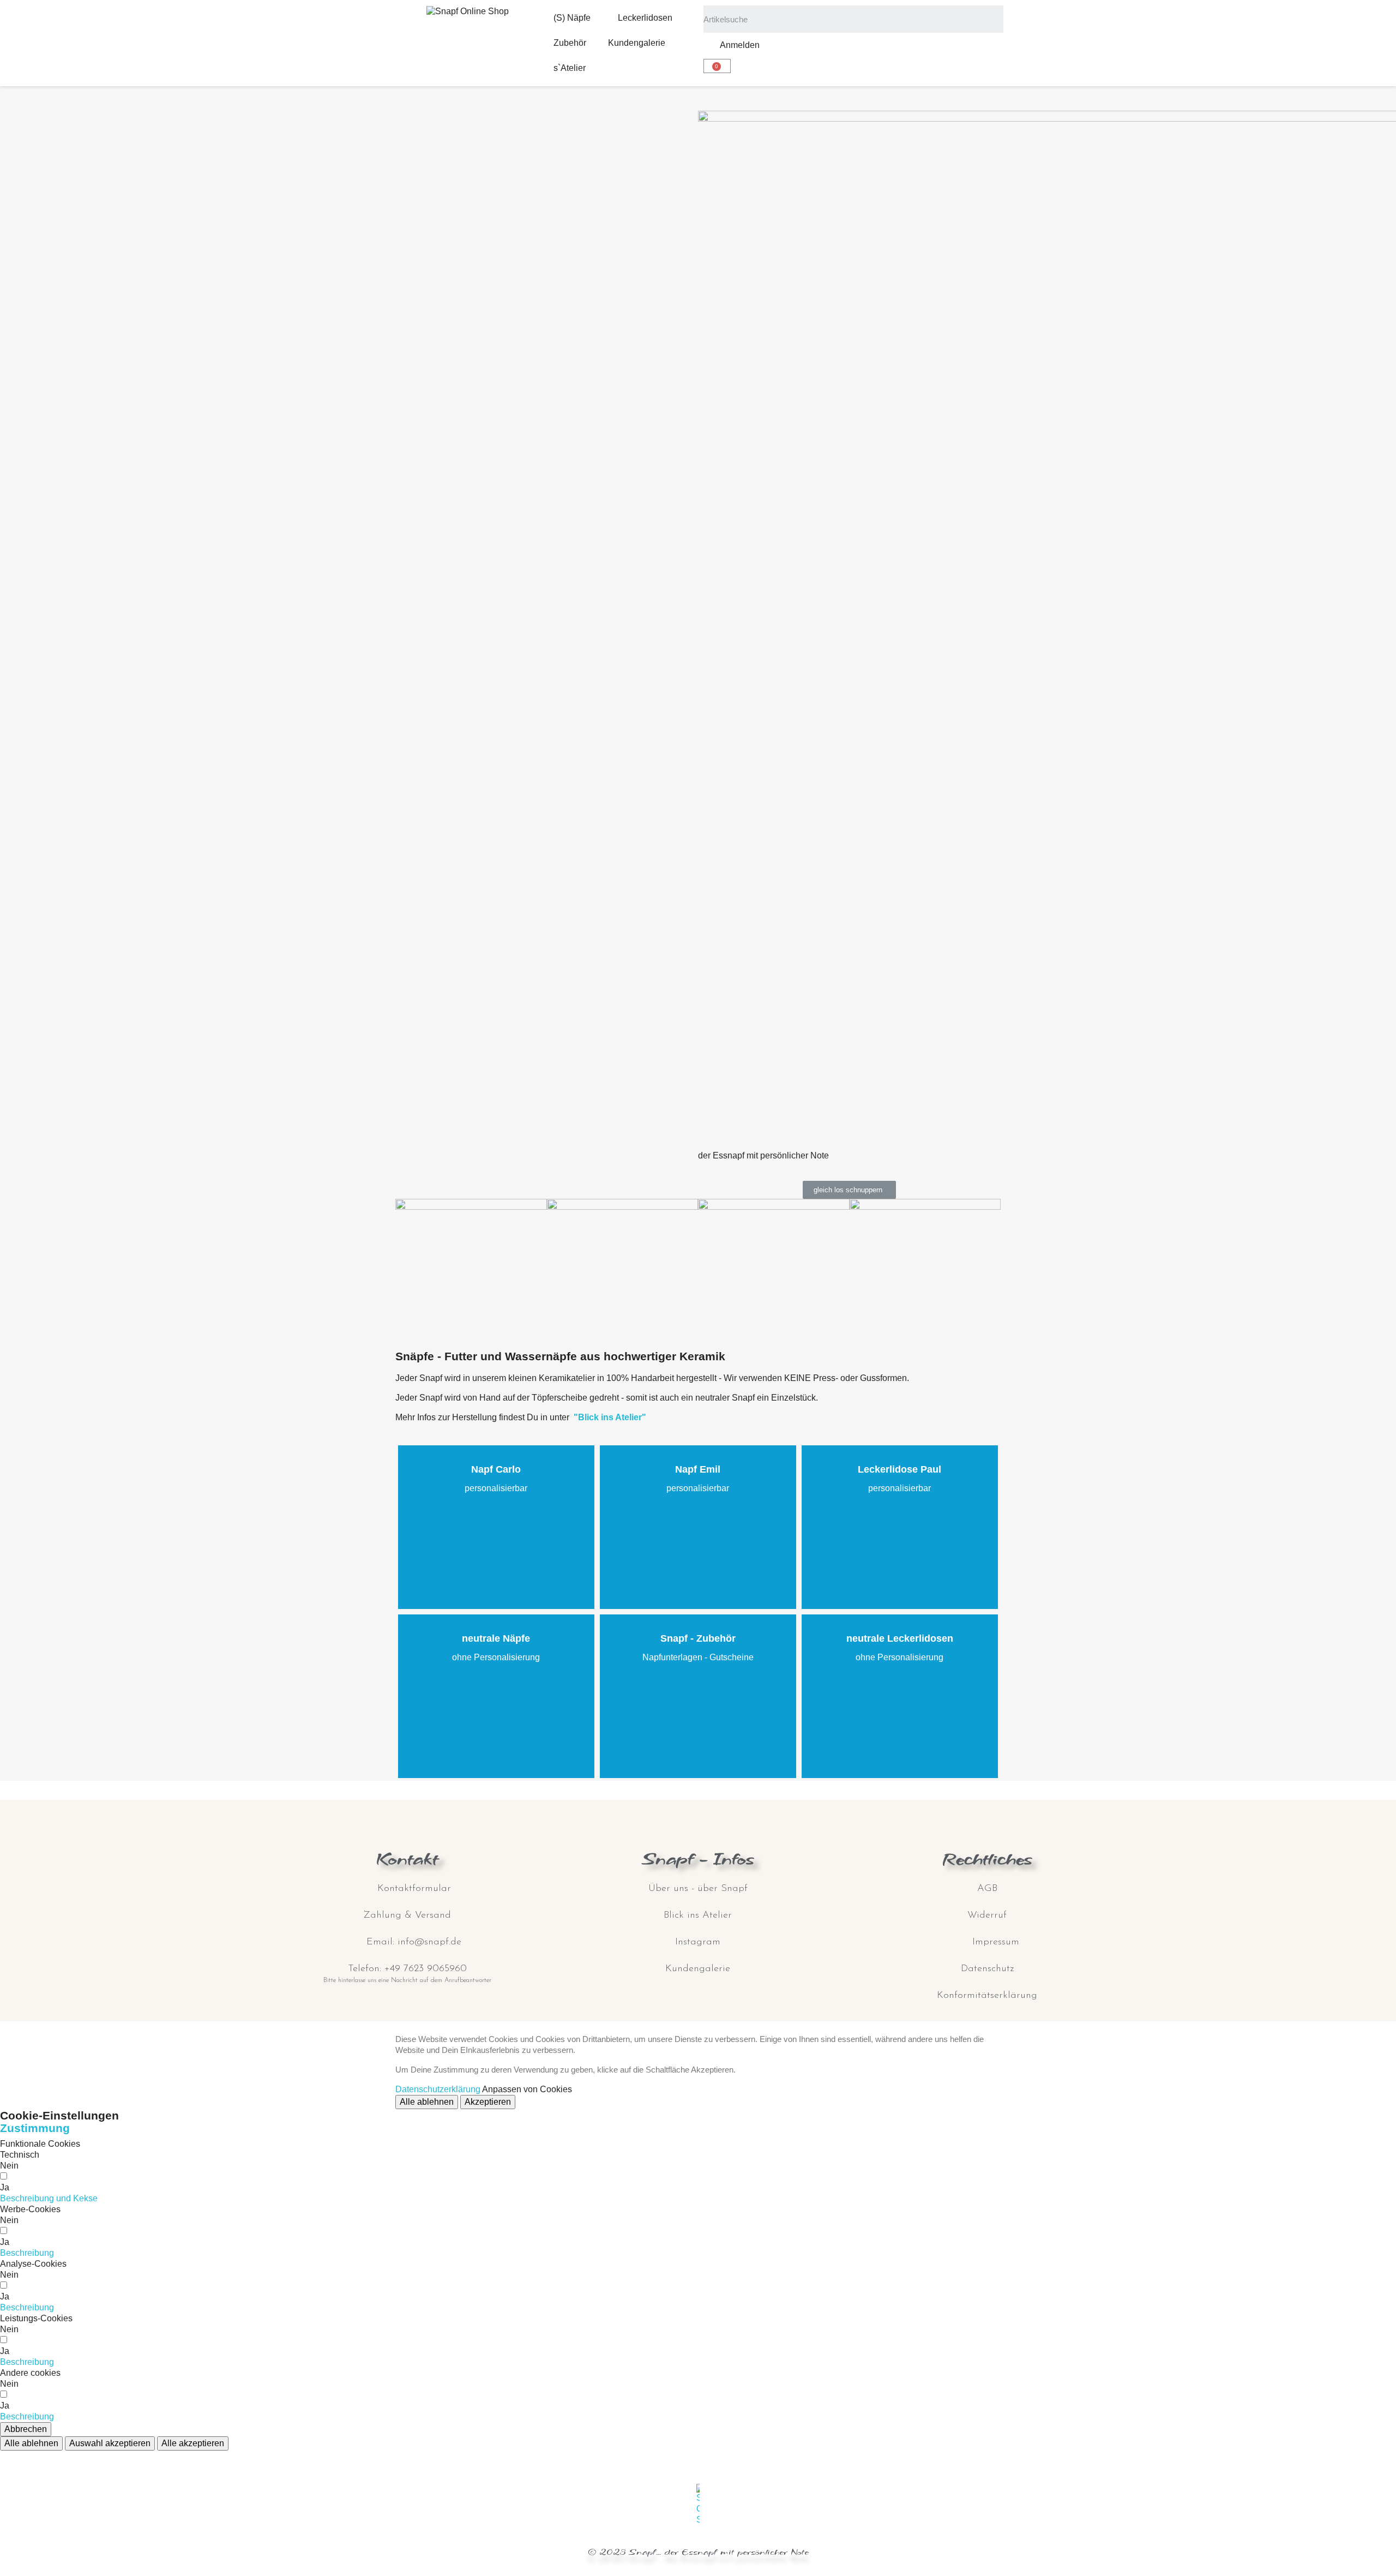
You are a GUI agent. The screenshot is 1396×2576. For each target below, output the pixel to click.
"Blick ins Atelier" (610, 1417)
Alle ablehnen (427, 2102)
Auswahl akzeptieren (110, 2443)
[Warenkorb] (717, 66)
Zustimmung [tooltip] (35, 2128)
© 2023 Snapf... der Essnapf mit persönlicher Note (698, 2552)
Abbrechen (26, 2429)
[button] (849, 1190)
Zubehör (570, 43)
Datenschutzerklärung (438, 2089)
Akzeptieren (488, 2102)
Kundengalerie (637, 43)
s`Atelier (570, 68)
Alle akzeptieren (193, 2443)
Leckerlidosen (645, 18)
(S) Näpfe (572, 18)
